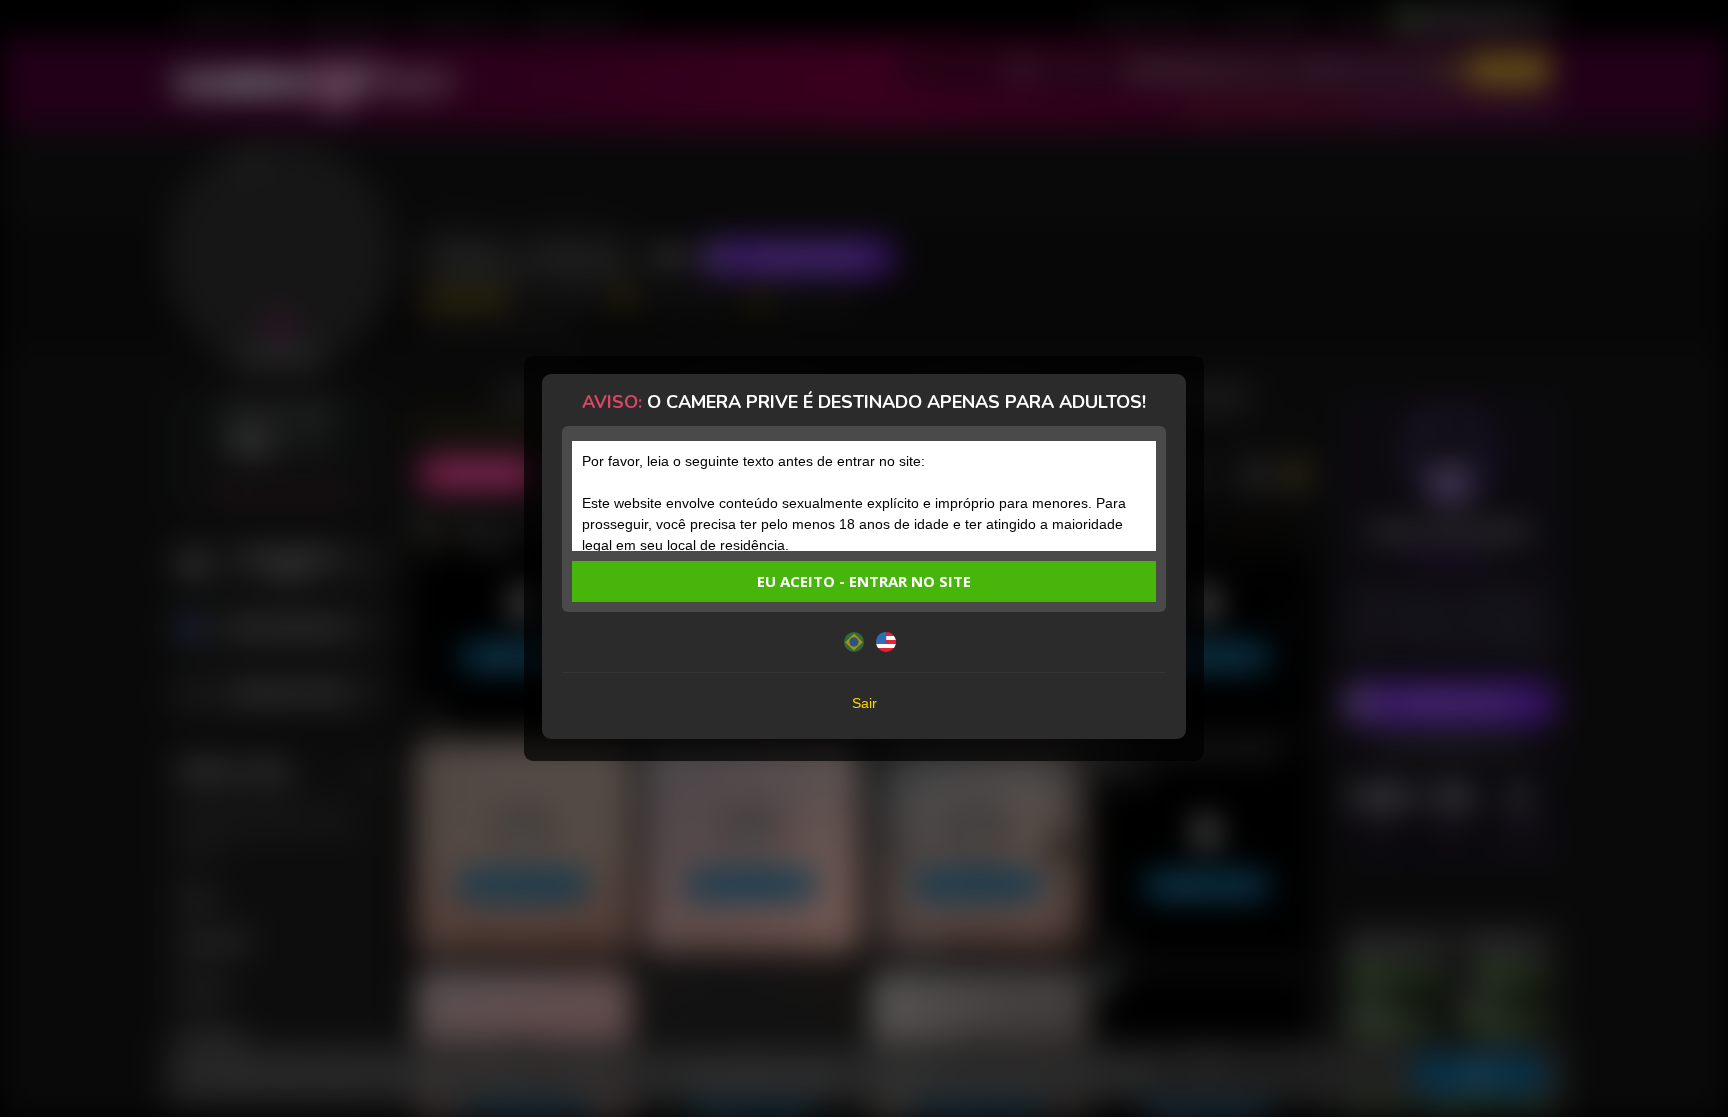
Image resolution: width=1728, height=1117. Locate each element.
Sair (864, 703)
